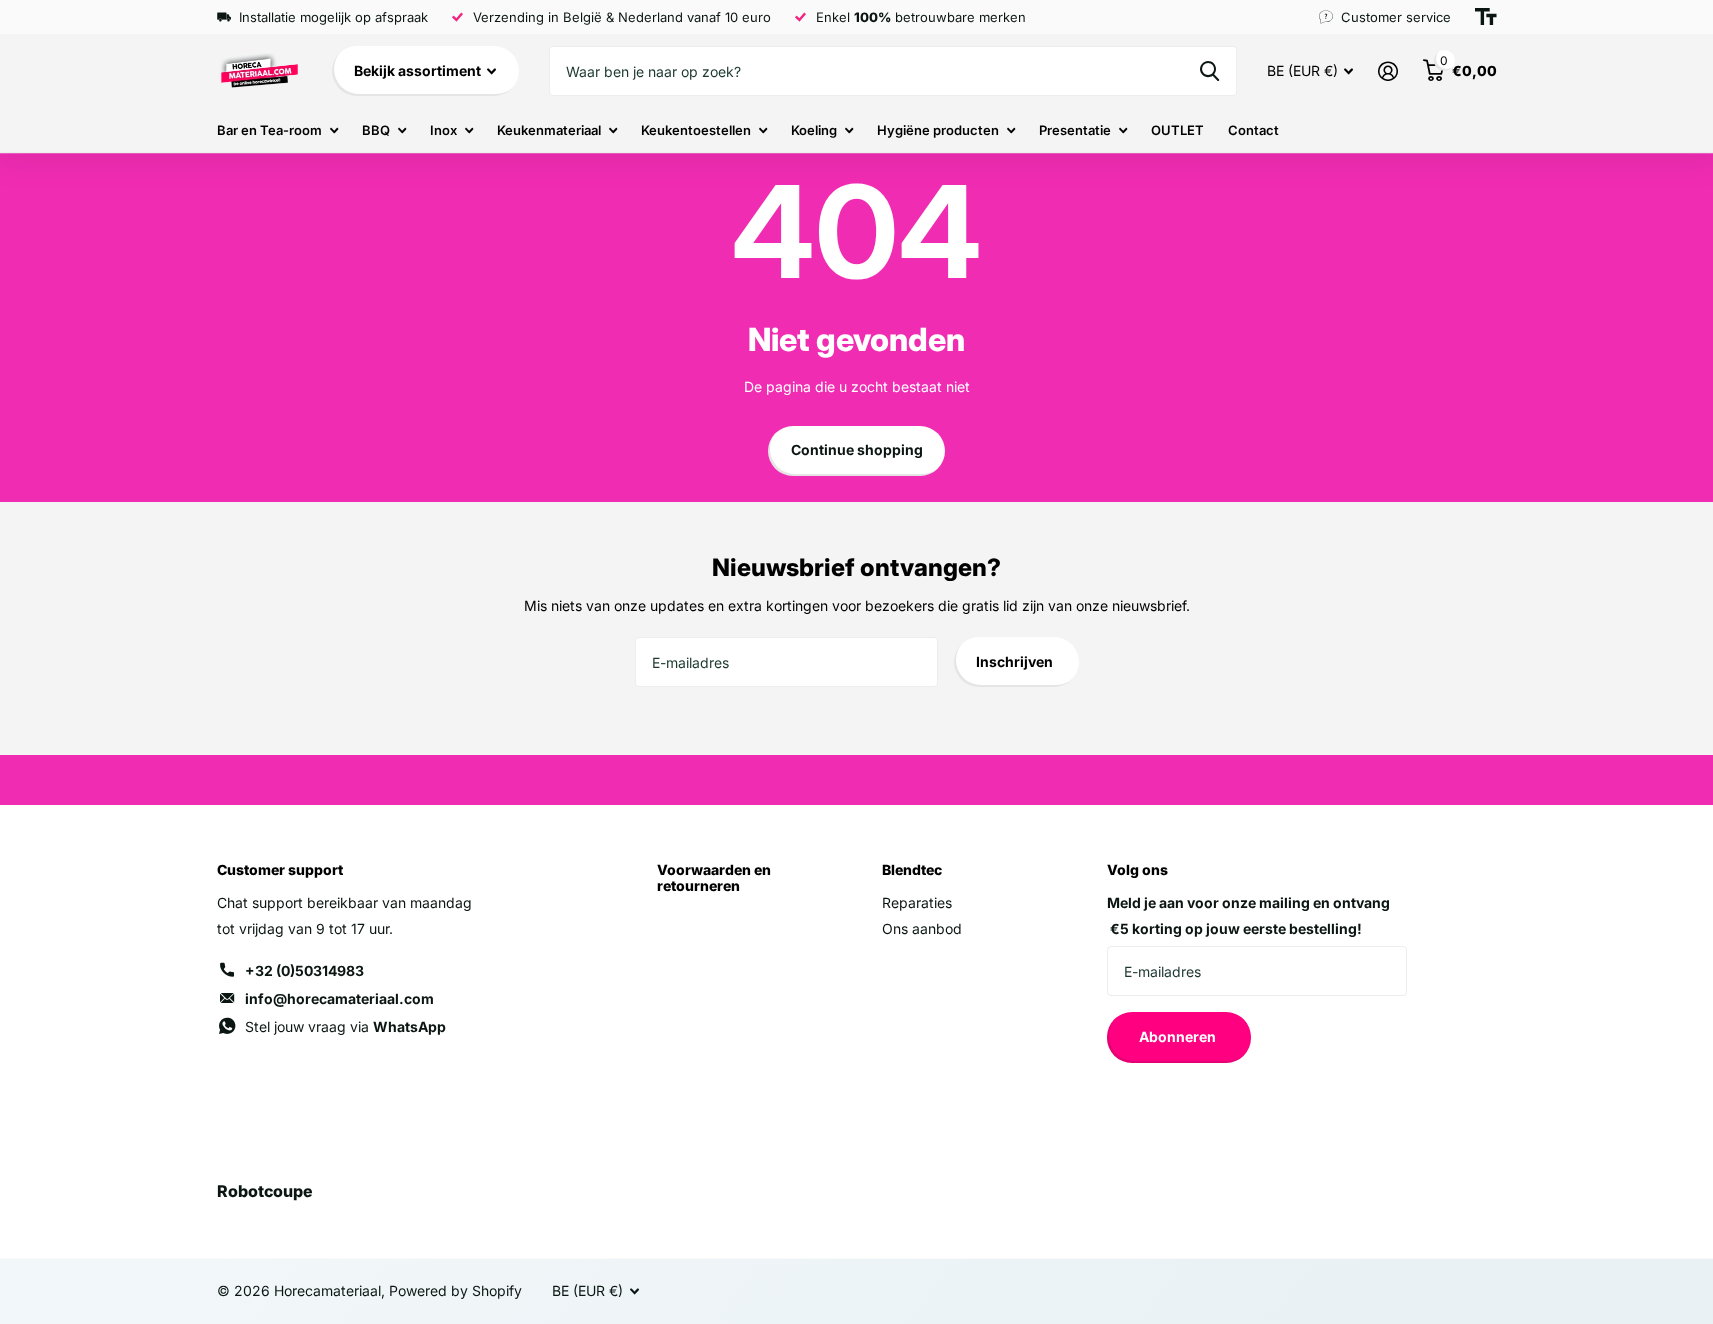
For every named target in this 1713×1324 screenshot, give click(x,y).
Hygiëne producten (938, 130)
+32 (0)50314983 (304, 970)
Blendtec (912, 869)
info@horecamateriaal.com (339, 998)
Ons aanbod (922, 928)
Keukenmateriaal (549, 130)
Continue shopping (857, 449)
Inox (443, 130)
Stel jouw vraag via (345, 1026)
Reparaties (917, 902)
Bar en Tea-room (269, 130)
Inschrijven (1016, 661)
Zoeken (1209, 71)
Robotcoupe (265, 1191)
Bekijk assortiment (419, 70)
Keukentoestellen (696, 130)
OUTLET (1177, 130)
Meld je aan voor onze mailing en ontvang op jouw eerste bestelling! (1248, 915)
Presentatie (1075, 130)
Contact (1253, 130)
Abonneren (1179, 1036)
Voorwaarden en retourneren (714, 877)
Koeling (814, 130)
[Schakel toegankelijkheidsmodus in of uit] (1486, 17)
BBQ (376, 130)
